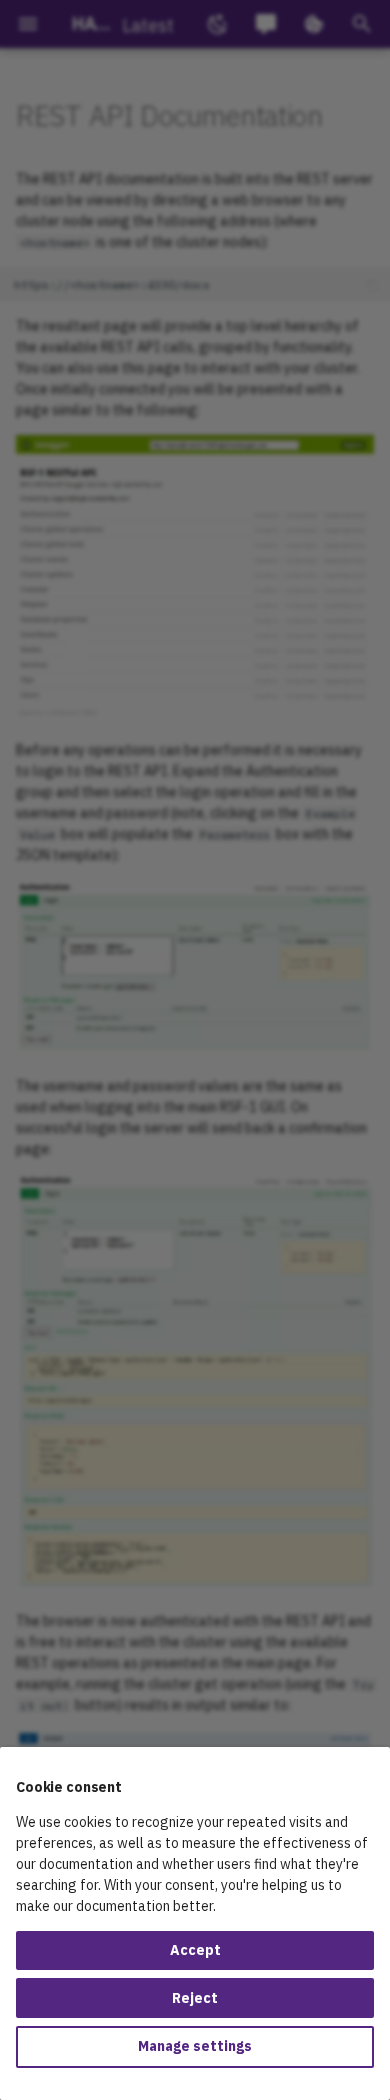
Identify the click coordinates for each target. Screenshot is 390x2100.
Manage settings (195, 2046)
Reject (195, 1998)
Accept (195, 1950)
